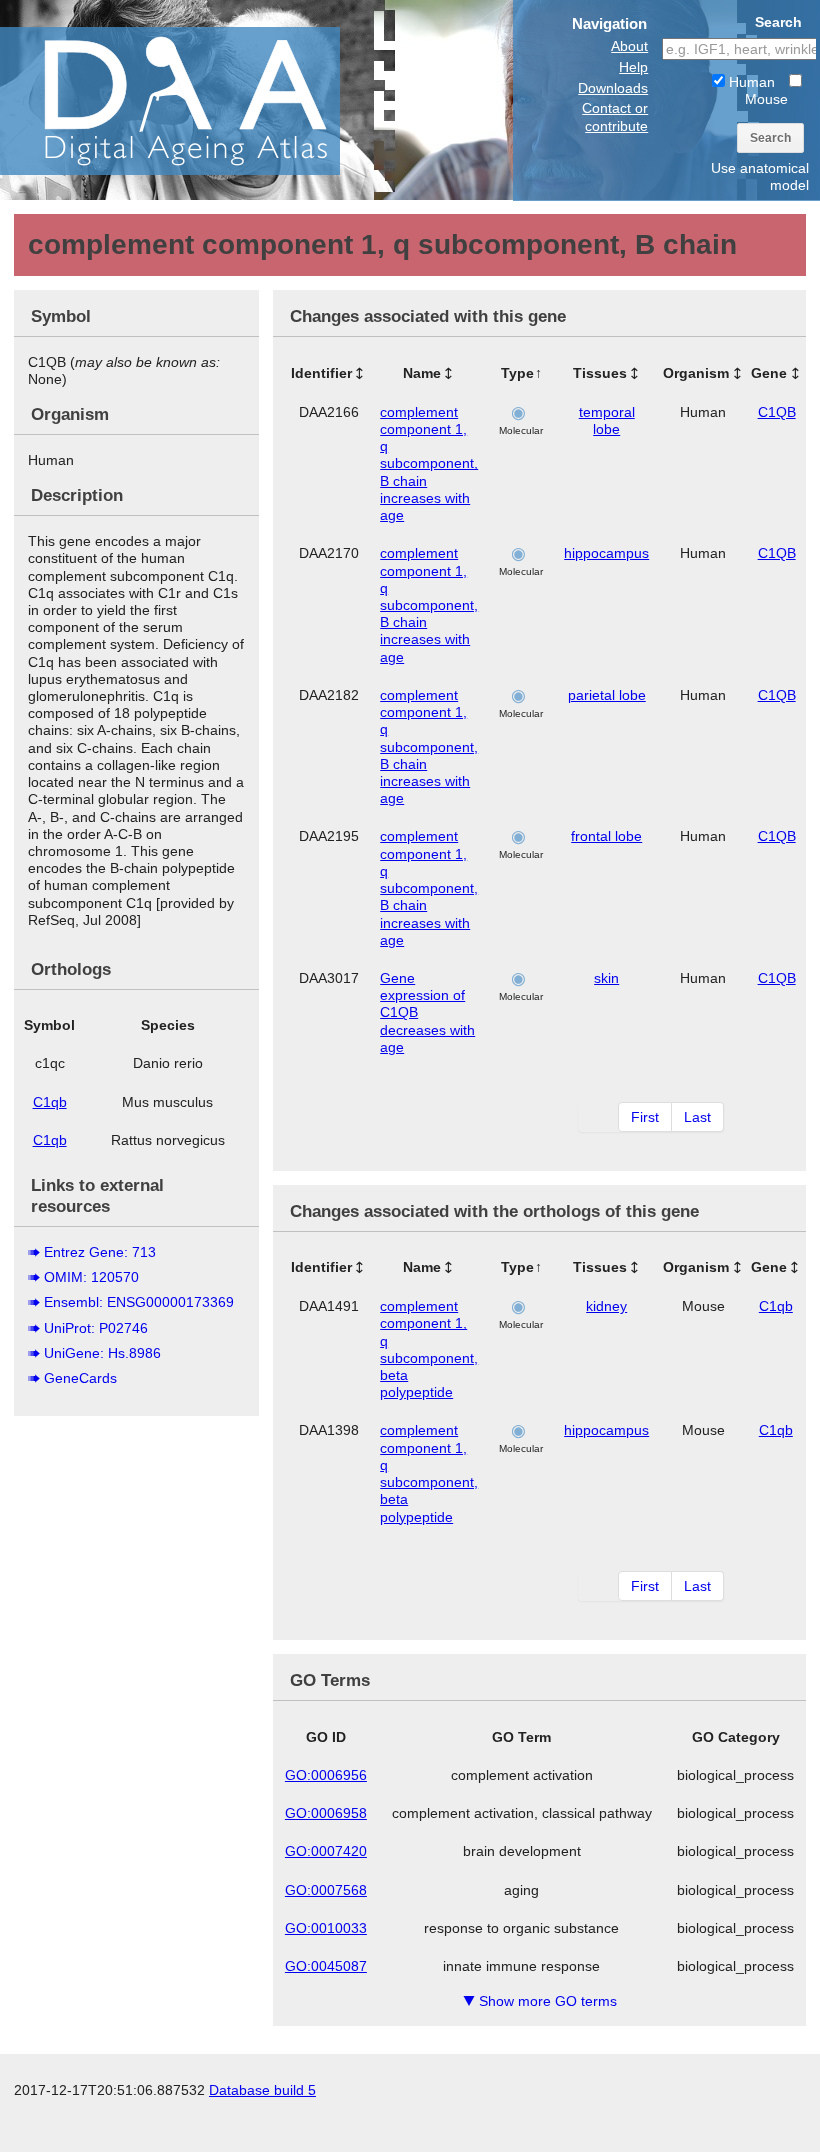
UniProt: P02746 (96, 1328)
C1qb (50, 1102)
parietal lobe (607, 695)
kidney (606, 1306)
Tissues (600, 373)
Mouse (766, 99)
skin (606, 978)
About (629, 46)
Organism (696, 373)
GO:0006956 (326, 1775)
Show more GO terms (540, 2001)
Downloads (613, 88)
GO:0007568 (326, 1890)
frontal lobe (606, 836)
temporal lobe (607, 420)
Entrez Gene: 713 (100, 1252)
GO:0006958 (326, 1813)
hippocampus (606, 553)
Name (422, 373)
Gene (769, 373)
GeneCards (80, 1378)
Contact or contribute (615, 116)
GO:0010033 (326, 1928)
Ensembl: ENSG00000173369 (139, 1302)
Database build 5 (262, 2090)
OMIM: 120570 (91, 1277)
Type (517, 373)
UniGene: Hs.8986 (102, 1353)
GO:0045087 (326, 1966)
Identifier (321, 373)
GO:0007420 (326, 1851)
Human (750, 82)
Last (697, 1117)
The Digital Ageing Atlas (200, 100)
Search (770, 138)
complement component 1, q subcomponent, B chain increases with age (429, 463)
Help (633, 67)
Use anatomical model (760, 176)
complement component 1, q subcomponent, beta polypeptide (429, 1349)
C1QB (777, 412)
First (645, 1117)
